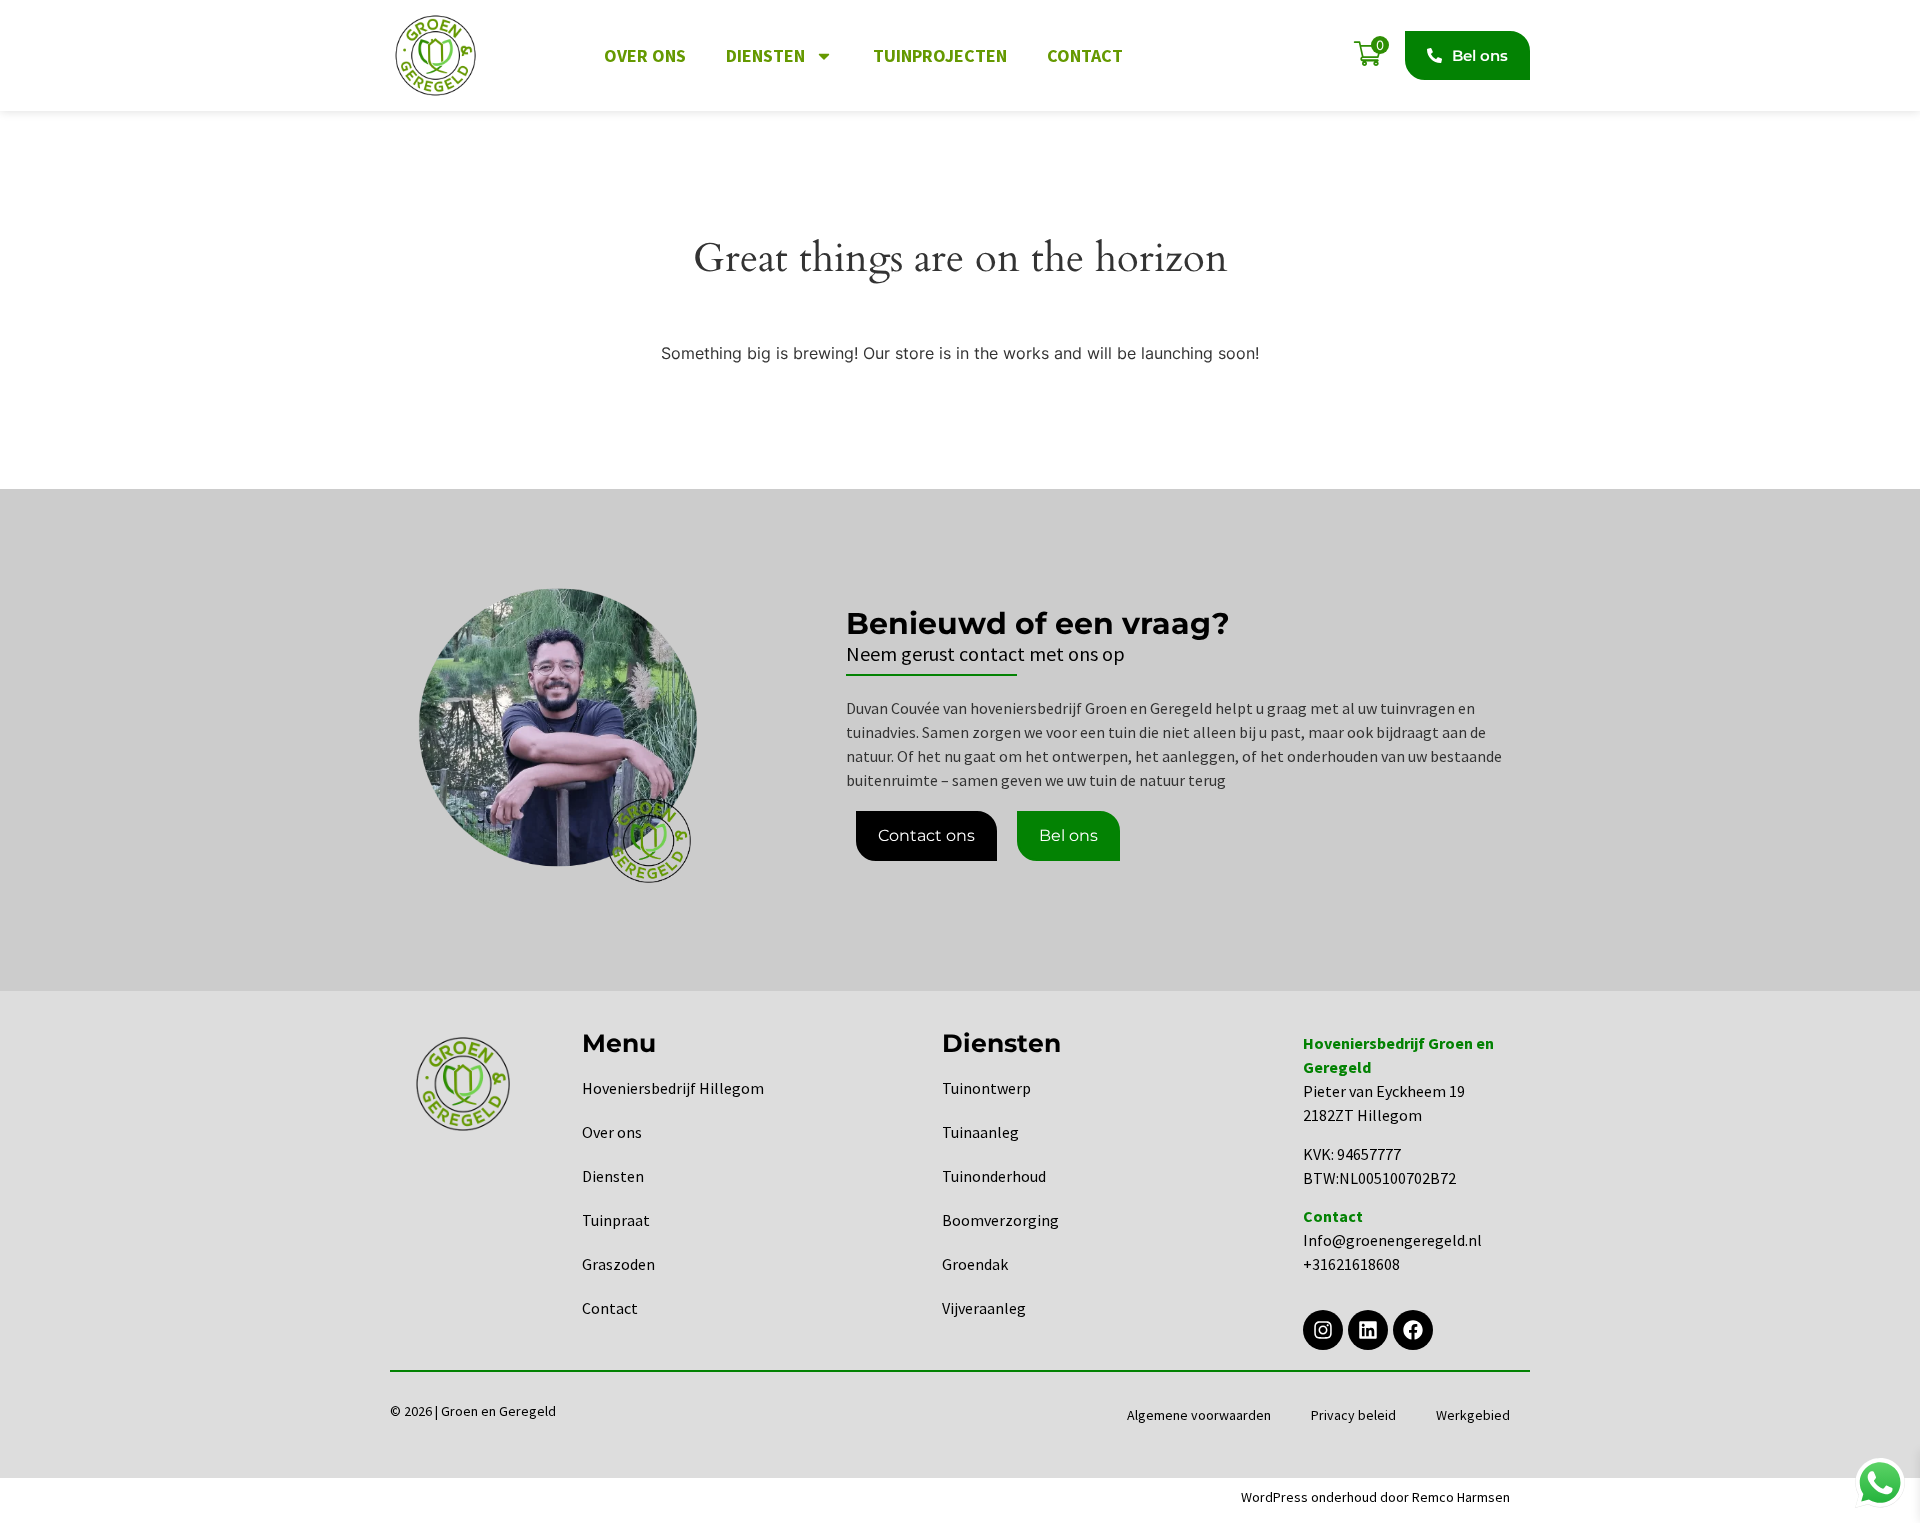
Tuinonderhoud (994, 1176)
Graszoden (618, 1264)
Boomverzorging (1000, 1220)
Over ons (645, 55)
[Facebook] (1413, 1330)
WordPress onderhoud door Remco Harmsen (1375, 1497)
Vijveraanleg (984, 1308)
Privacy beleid (1353, 1415)
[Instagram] (1323, 1330)
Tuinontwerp (986, 1088)
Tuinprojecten (940, 55)
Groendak (975, 1264)
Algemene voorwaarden (1199, 1415)
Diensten (765, 55)
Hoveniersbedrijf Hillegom (673, 1088)
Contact (1085, 55)
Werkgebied (1473, 1415)
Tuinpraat (616, 1220)
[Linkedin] (1368, 1330)
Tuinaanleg (980, 1132)
